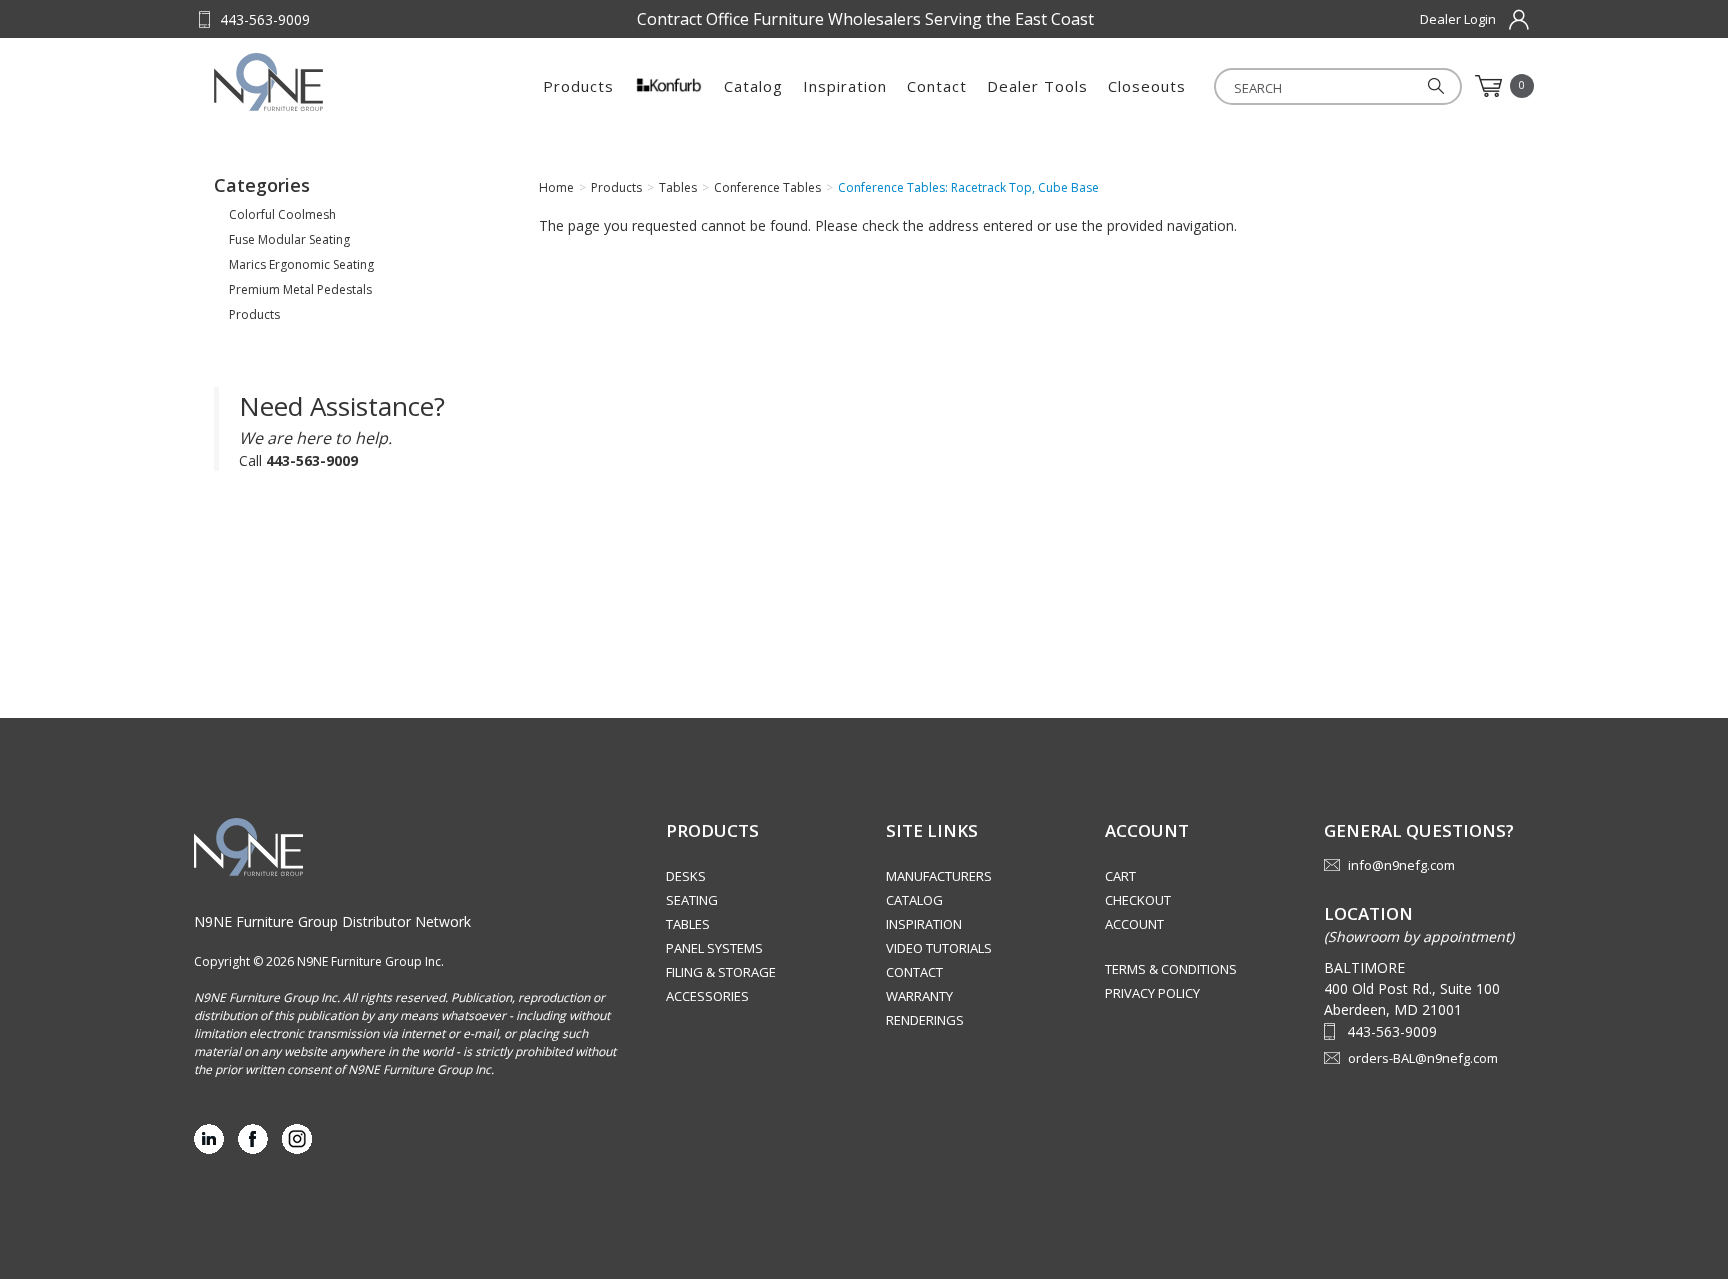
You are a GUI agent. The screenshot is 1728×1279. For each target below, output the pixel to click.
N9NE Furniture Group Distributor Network (332, 921)
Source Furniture (312, 82)
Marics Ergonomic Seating (301, 264)
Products (578, 86)
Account (1134, 924)
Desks (686, 876)
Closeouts (1147, 86)
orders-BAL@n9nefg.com (1423, 1058)
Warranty (919, 996)
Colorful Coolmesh (282, 214)
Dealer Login (1458, 19)
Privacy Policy (1152, 993)
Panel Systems (714, 948)
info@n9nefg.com (1401, 865)
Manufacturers (939, 876)
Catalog (753, 86)
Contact (937, 86)
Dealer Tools (1037, 86)
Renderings (925, 1020)
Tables (688, 924)
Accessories (707, 996)
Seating (692, 900)
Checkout (1138, 900)
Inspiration (845, 86)
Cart (1120, 876)
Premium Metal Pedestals (300, 289)
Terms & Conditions (1171, 969)
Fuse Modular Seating (289, 239)
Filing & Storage (721, 972)
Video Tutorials (939, 948)
